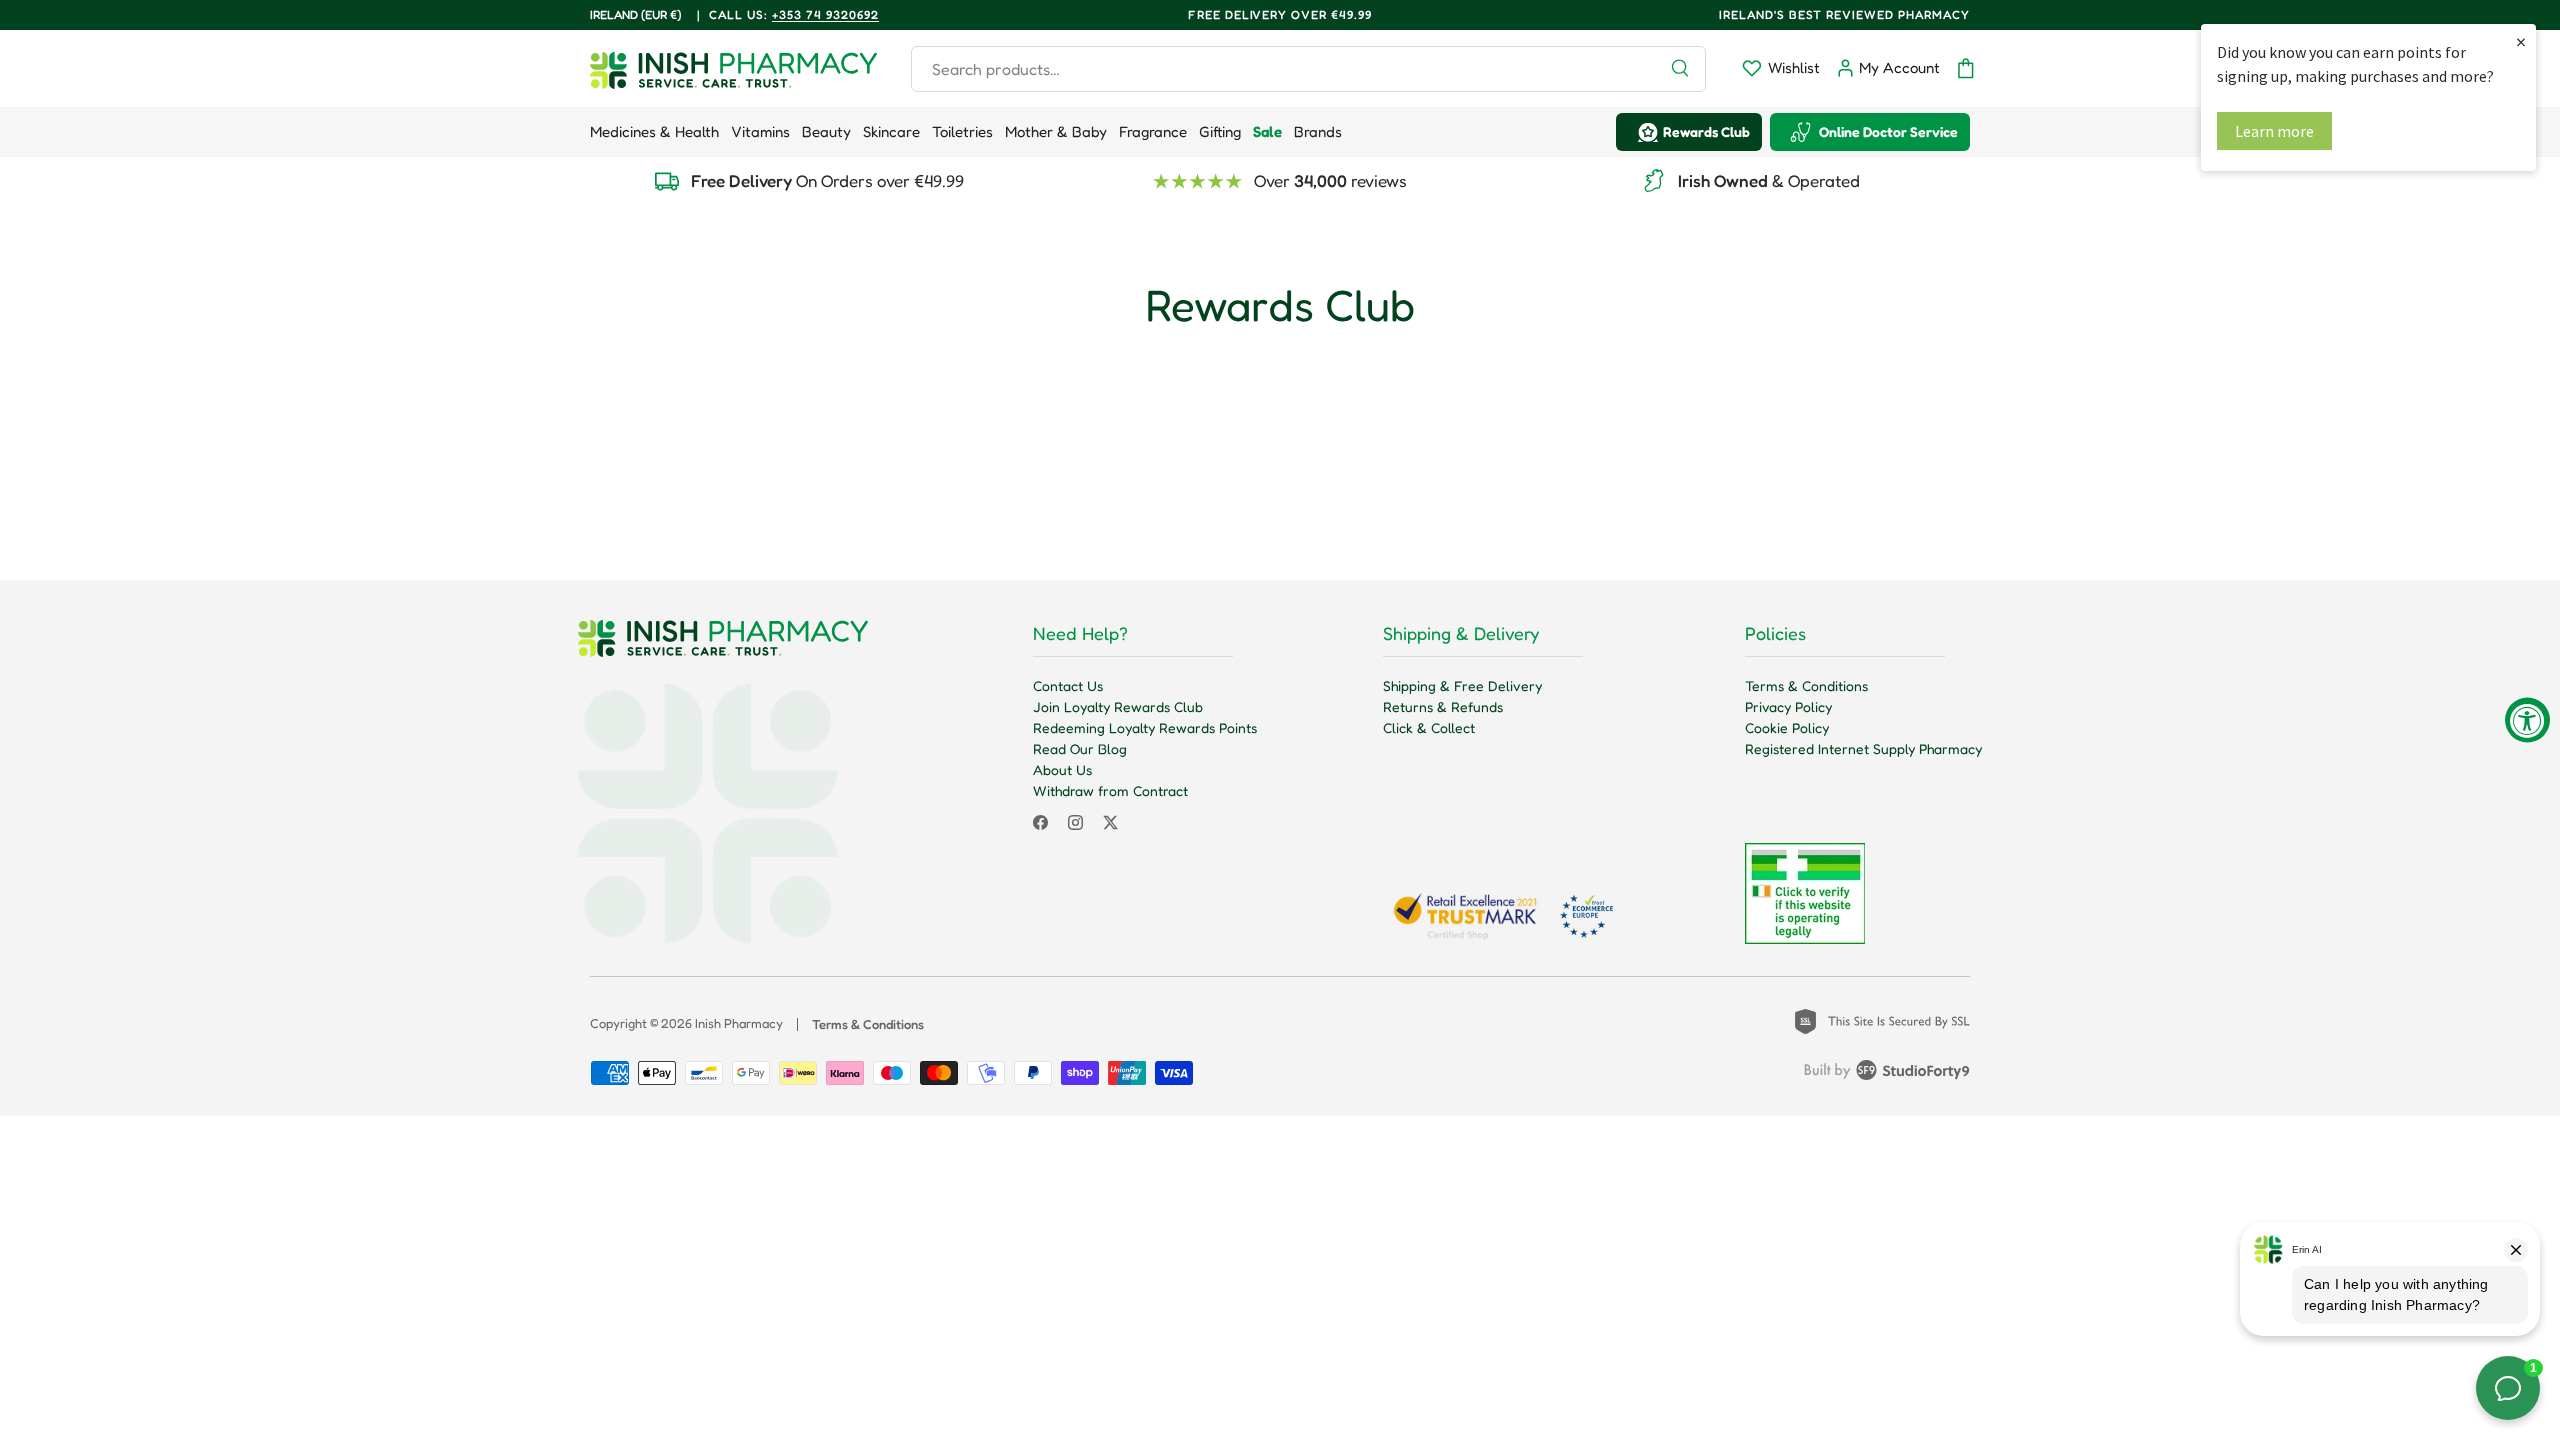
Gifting (1220, 131)
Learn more (2274, 131)
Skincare (891, 131)
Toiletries (962, 131)
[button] (1966, 68)
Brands (1318, 131)
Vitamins (760, 131)
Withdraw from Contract (1110, 790)
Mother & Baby (1056, 131)
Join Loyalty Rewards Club (1118, 706)
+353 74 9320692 (825, 14)
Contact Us (1068, 685)
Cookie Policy (1787, 727)
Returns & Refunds (1443, 706)
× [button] (2521, 41)
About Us (1062, 769)
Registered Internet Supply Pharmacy (1863, 748)
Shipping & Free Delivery (1462, 685)
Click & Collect (1429, 727)
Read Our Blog (1080, 748)
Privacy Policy (1788, 706)
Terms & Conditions (1806, 685)
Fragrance (1153, 131)
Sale (1267, 131)
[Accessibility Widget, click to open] (2527, 720)
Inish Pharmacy (739, 1023)
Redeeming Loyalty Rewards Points (1145, 727)
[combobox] (1308, 69)
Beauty (826, 131)
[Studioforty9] (1887, 1074)
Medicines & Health (654, 131)
